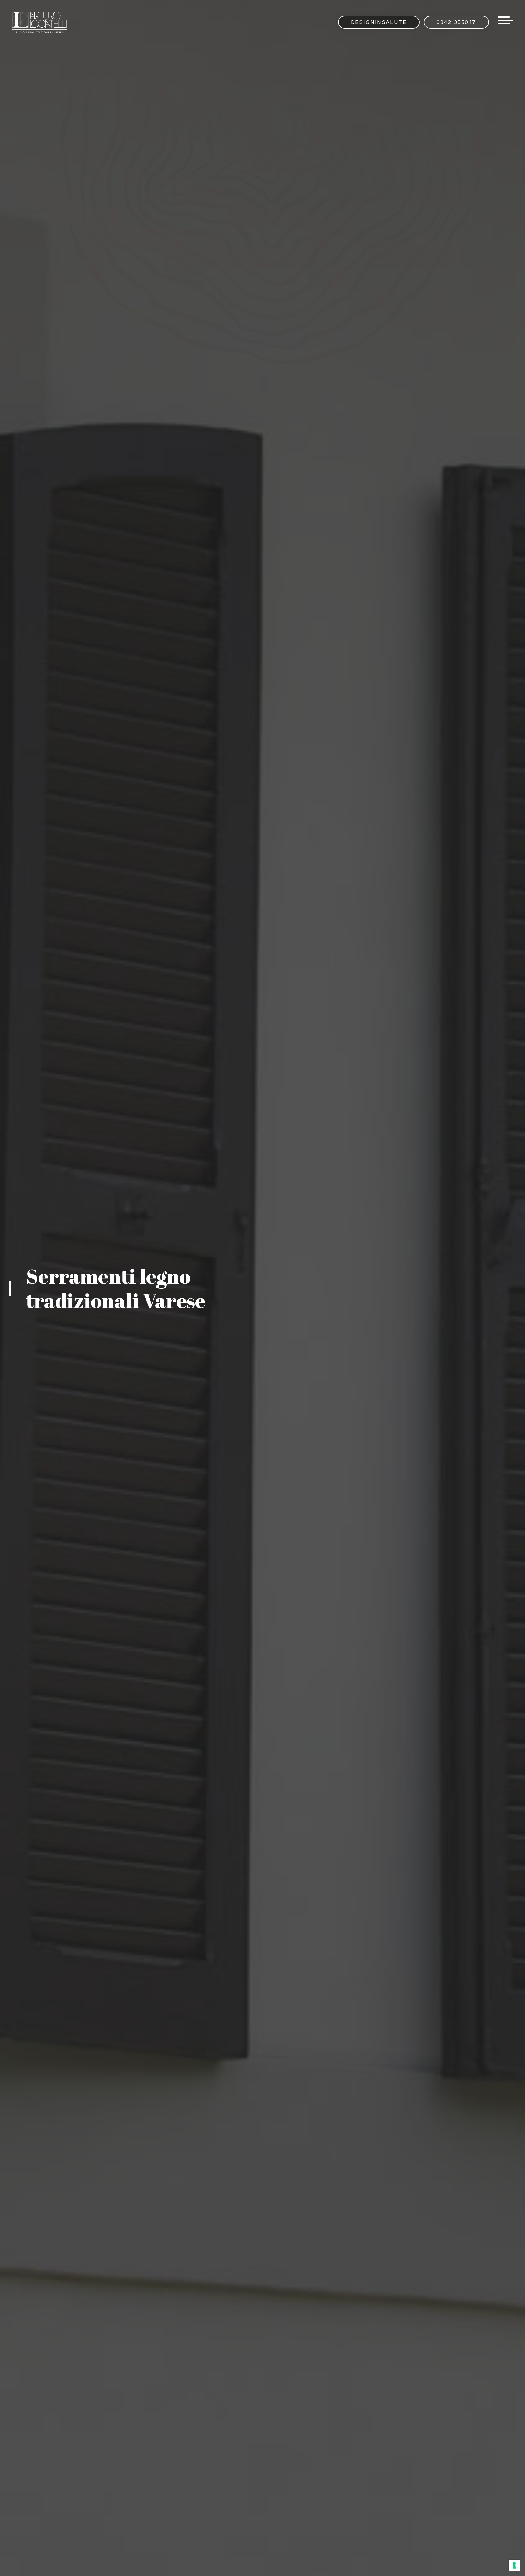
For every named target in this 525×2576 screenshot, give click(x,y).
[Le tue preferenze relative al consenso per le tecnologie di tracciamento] (514, 2565)
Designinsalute (379, 22)
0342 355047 (456, 22)
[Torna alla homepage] (40, 23)
